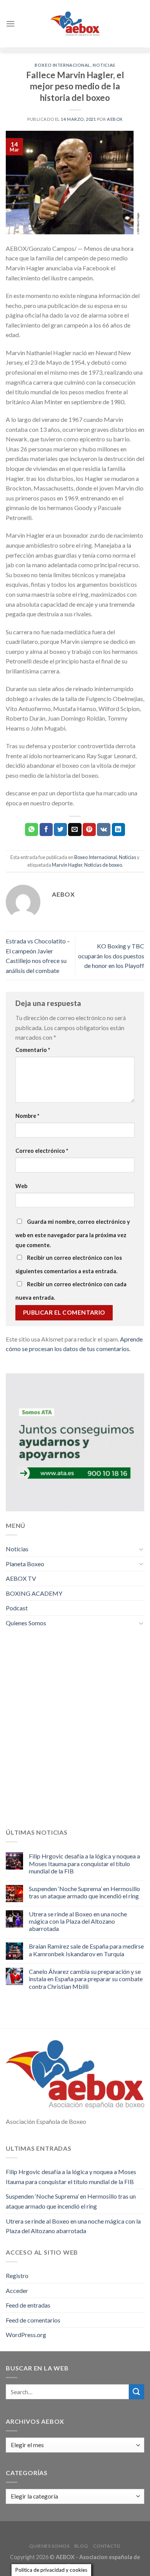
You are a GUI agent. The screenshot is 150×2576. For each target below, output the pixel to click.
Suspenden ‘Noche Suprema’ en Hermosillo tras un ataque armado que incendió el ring (84, 1892)
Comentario (33, 1050)
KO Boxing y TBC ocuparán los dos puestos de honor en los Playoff (111, 956)
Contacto (107, 2546)
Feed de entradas (28, 2305)
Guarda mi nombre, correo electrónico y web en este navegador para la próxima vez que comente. (73, 1233)
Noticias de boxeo (103, 865)
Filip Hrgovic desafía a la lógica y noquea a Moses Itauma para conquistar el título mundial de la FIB (84, 1863)
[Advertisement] (75, 1734)
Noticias (104, 65)
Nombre (27, 1116)
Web (21, 1186)
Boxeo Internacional (62, 65)
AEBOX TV (21, 1578)
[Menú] (10, 24)
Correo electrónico (42, 1151)
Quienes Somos (26, 1623)
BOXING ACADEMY (34, 1593)
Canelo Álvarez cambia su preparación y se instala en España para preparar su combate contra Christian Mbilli (86, 1979)
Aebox (115, 119)
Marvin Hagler (67, 865)
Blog (81, 2546)
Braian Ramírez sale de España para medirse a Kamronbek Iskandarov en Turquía (86, 1950)
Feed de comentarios (33, 2320)
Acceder (17, 2290)
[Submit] (137, 2392)
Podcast (17, 1608)
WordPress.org (26, 2335)
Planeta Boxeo (25, 1564)
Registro (17, 2276)
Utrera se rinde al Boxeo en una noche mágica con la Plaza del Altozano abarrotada (78, 1921)
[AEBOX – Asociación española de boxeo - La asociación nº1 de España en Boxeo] (75, 24)
